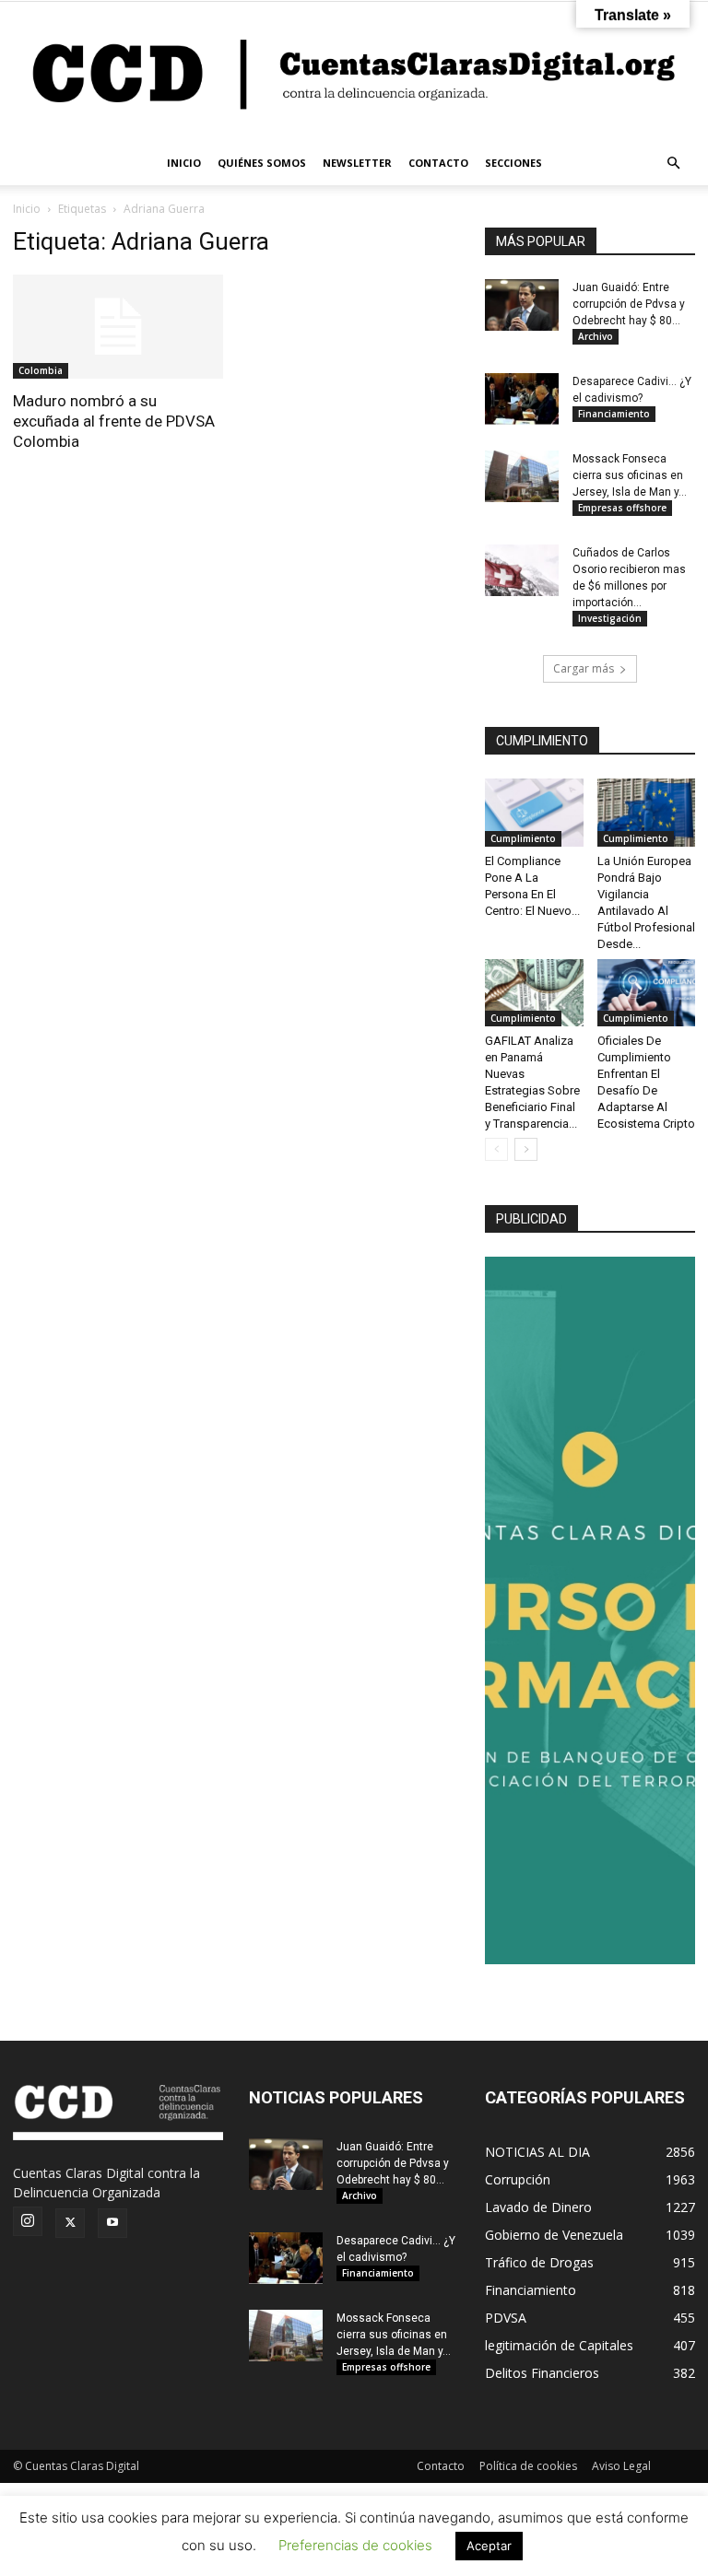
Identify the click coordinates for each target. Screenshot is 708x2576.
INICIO (184, 163)
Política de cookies (528, 2466)
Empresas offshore (622, 508)
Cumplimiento (523, 838)
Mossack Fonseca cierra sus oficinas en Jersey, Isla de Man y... (630, 475)
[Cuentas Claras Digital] (354, 71)
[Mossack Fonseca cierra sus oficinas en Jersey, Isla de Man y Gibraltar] (522, 476)
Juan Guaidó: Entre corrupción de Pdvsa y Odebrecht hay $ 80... (629, 304)
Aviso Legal (621, 2466)
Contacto (441, 2466)
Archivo (596, 336)
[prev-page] (496, 1149)
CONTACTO (438, 163)
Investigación (610, 618)
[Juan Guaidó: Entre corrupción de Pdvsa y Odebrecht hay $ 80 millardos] (522, 305)
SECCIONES (513, 163)
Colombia (41, 370)
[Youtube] (112, 2223)
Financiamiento (614, 414)
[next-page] (526, 1149)
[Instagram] (28, 2221)
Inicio (27, 209)
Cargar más (584, 668)
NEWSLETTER (357, 163)
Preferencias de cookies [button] (355, 2545)
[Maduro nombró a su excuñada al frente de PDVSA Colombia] (118, 327)
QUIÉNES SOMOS (262, 163)
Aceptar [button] (489, 2546)
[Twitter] (70, 2223)
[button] (673, 164)
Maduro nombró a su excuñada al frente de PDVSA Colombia (114, 421)
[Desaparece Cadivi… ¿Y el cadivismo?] (522, 399)
